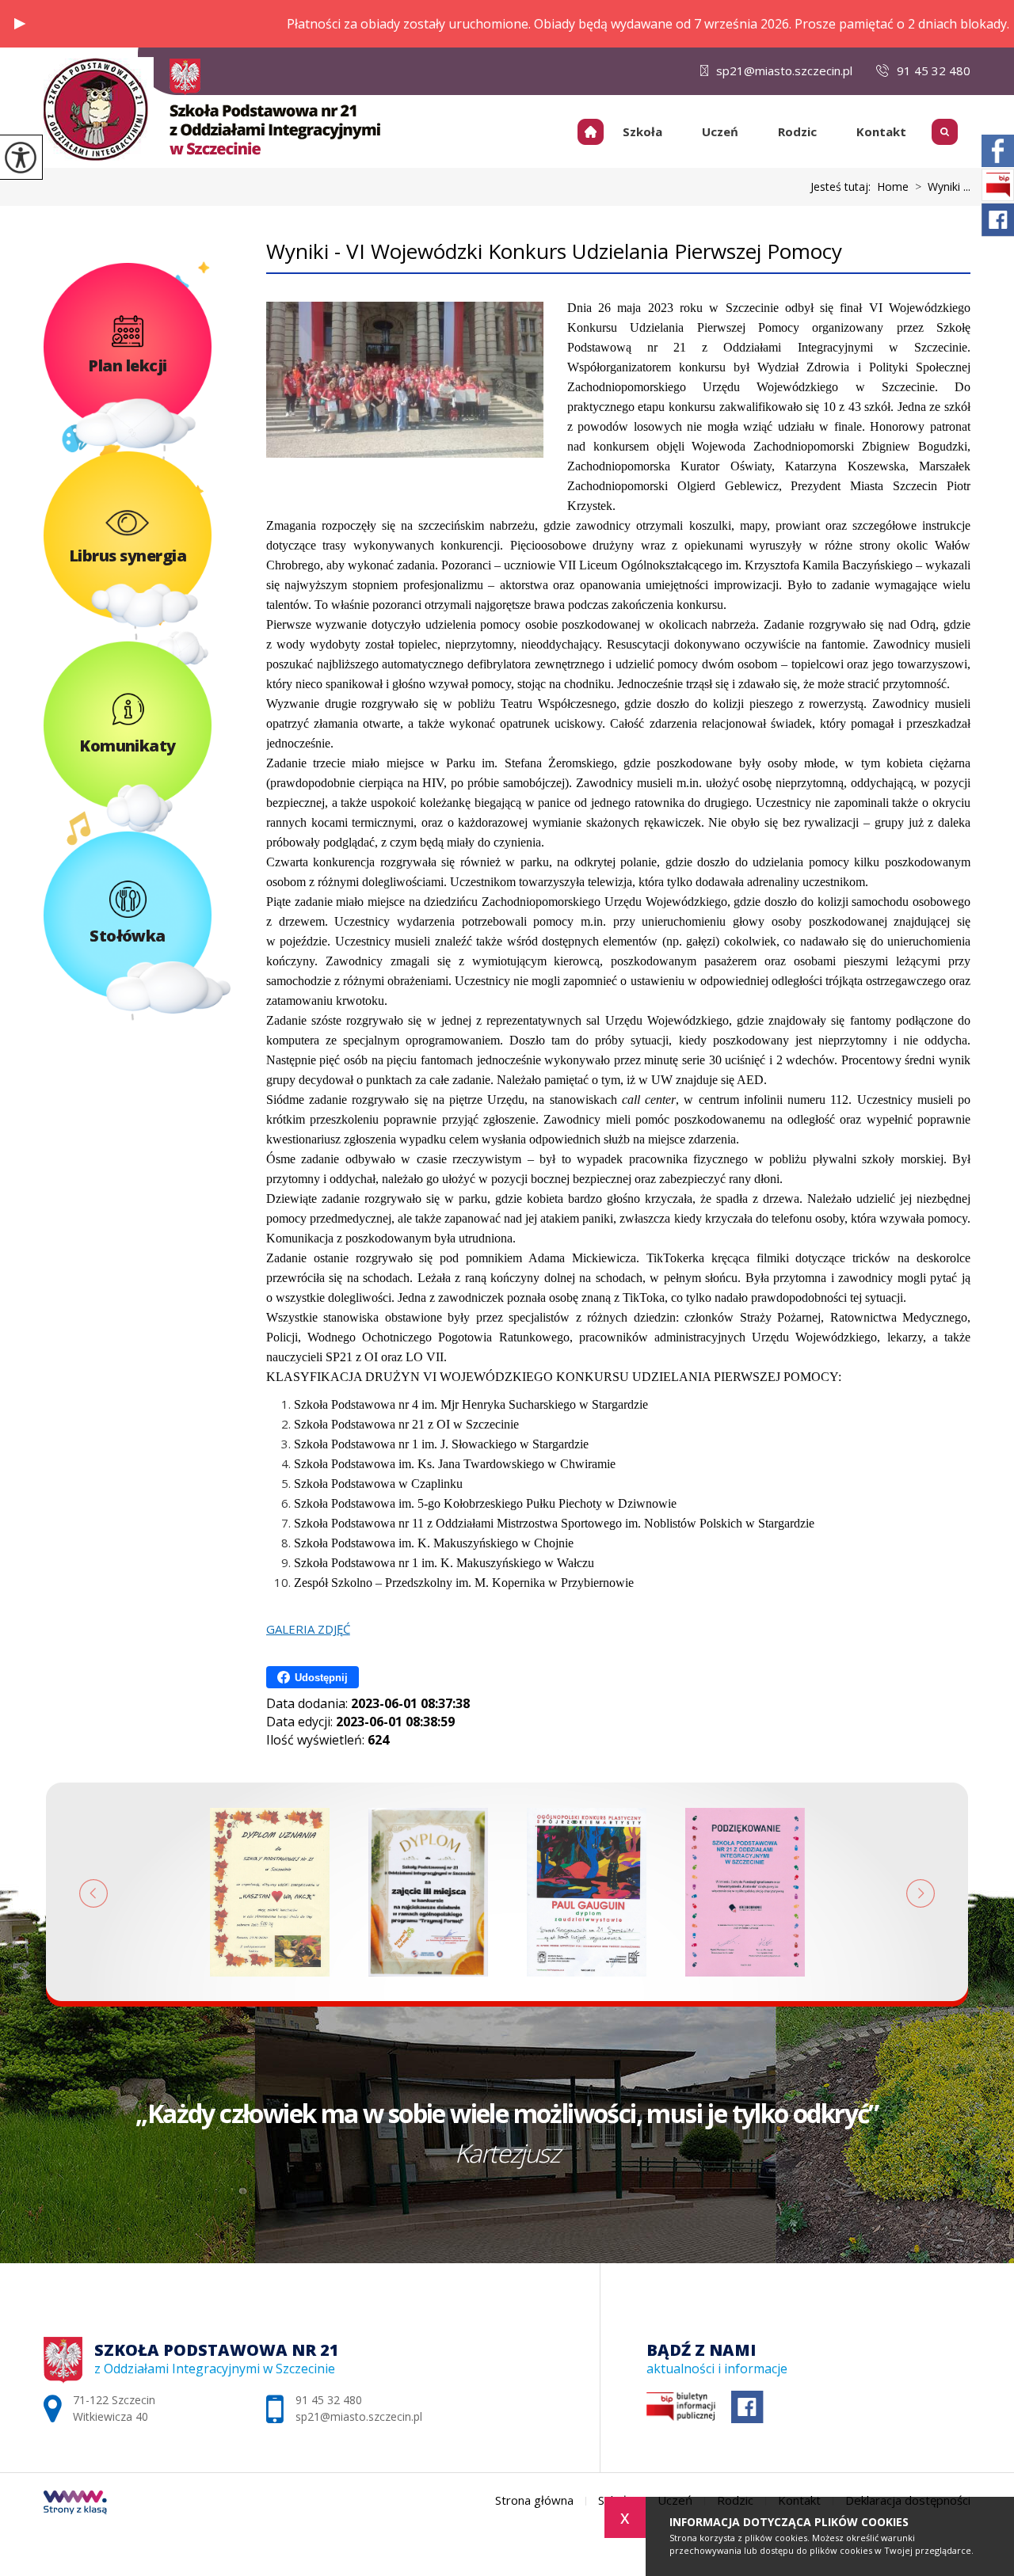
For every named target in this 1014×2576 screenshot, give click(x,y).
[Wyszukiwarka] (948, 127)
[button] (20, 24)
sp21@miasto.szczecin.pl (784, 70)
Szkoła (642, 131)
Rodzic (797, 131)
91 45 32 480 (934, 70)
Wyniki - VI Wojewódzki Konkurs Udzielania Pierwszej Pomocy (554, 251)
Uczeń (720, 131)
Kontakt (881, 131)
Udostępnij (321, 1678)
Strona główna (597, 131)
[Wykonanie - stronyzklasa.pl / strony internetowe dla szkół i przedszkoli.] (75, 2504)
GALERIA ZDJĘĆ (308, 1629)
